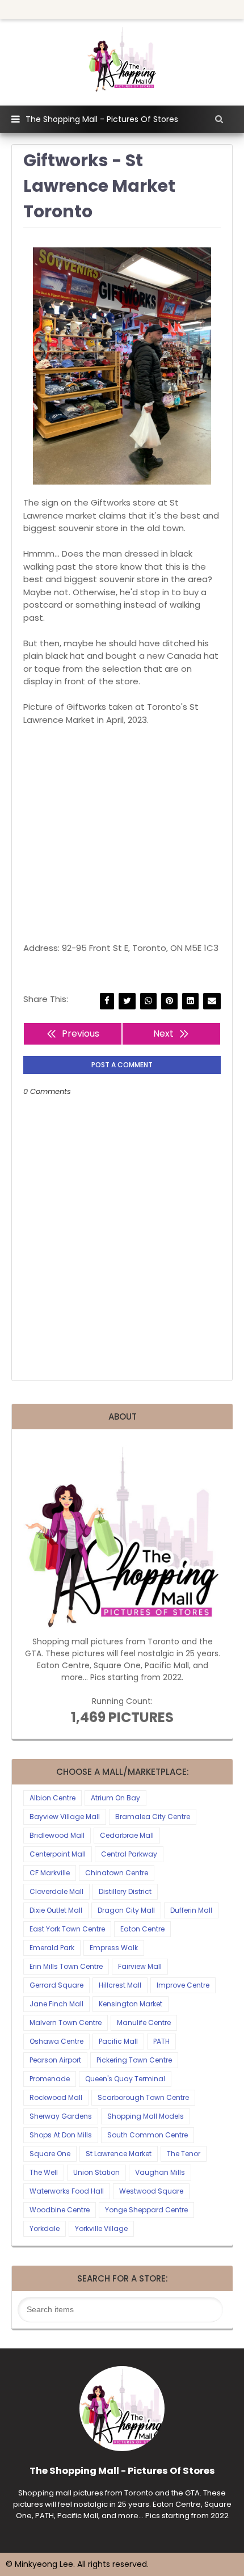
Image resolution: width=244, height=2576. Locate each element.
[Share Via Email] (212, 1001)
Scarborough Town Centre (143, 2097)
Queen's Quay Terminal (125, 2079)
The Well (44, 2172)
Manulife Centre (144, 2023)
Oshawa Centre (56, 2041)
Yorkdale (45, 2228)
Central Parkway (129, 1854)
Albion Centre (52, 1798)
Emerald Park (52, 1948)
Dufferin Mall (191, 1910)
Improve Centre (183, 1985)
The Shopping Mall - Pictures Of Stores (102, 119)
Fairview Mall (140, 1966)
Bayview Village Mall (65, 1817)
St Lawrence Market (119, 2154)
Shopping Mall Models (146, 2116)
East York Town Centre (67, 1929)
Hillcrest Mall (120, 1985)
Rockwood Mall (56, 2097)
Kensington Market (131, 2004)
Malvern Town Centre (66, 2023)
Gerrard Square (56, 1985)
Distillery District (125, 1891)
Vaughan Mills (160, 2172)
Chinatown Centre (117, 1873)
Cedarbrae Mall (127, 1835)
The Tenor (184, 2154)
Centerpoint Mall (58, 1854)
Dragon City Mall (126, 1910)
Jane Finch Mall (56, 2004)
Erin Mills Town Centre (66, 1966)
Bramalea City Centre (153, 1817)
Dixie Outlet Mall (56, 1910)
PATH (161, 2041)
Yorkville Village (101, 2228)
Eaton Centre (142, 1929)
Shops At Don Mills (61, 2135)
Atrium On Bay (115, 1798)
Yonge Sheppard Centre (146, 2210)
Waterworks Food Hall (67, 2191)
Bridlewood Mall (57, 1835)
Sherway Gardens (61, 2116)
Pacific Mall (118, 2041)
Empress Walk (114, 1948)
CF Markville (50, 1873)
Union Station (96, 2172)
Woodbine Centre (60, 2210)
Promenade (50, 2079)
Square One (50, 2154)
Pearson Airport (55, 2060)
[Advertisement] (122, 834)
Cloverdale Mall (56, 1891)
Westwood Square (151, 2191)
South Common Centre (148, 2135)
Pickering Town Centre (134, 2060)
